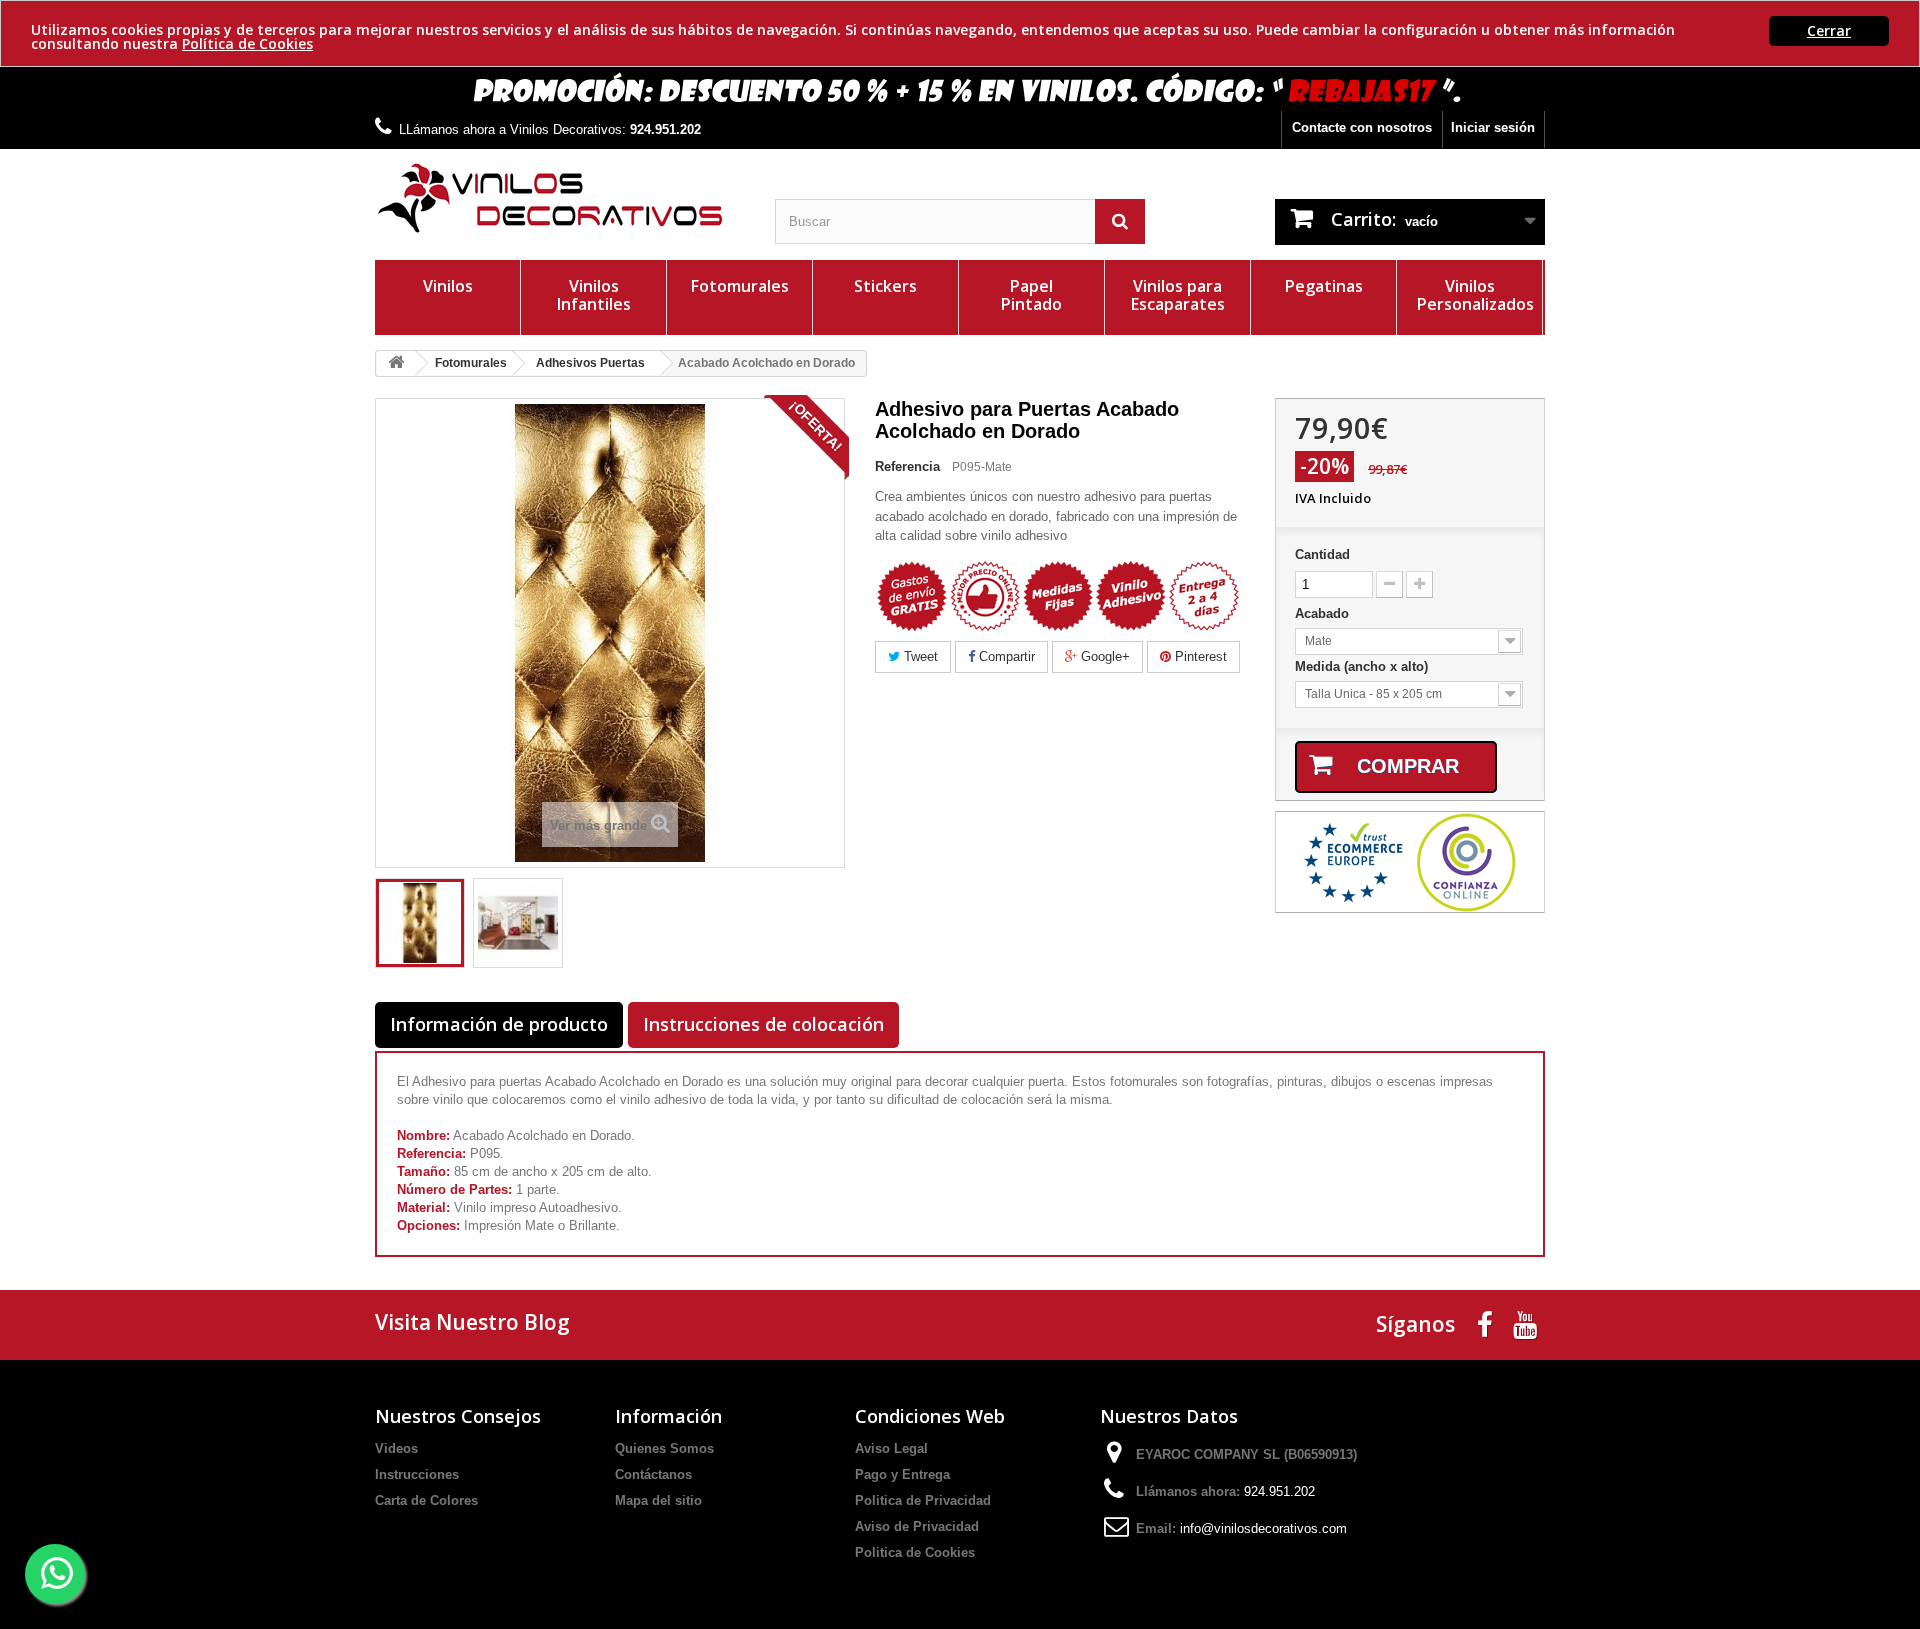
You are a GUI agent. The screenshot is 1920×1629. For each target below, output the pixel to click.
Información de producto (499, 1024)
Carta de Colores (426, 1500)
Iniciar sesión (1493, 127)
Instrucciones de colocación (763, 1024)
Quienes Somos (664, 1448)
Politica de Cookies (915, 1552)
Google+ (1103, 656)
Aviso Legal (891, 1448)
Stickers (885, 286)
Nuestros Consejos (458, 1416)
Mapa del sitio (658, 1500)
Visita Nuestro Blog (472, 1322)
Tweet (919, 656)
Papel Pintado (1031, 295)
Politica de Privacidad (923, 1500)
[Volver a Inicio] (396, 363)
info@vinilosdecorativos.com (1263, 1528)
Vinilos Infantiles (594, 295)
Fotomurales (740, 286)
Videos (396, 1448)
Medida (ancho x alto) (1363, 666)
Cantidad (1322, 554)
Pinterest (1199, 656)
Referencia (907, 466)
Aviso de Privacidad (917, 1526)
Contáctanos (653, 1474)
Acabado (1324, 613)
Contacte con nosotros (1362, 127)
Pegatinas (1324, 286)
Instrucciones (417, 1474)
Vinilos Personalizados (1475, 295)
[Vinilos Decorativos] (560, 198)
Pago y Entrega (902, 1474)
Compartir (1005, 656)
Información (668, 1416)
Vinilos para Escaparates (1178, 295)
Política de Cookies (247, 43)
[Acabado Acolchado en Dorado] (420, 923)
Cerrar (1829, 30)
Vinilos (448, 286)
